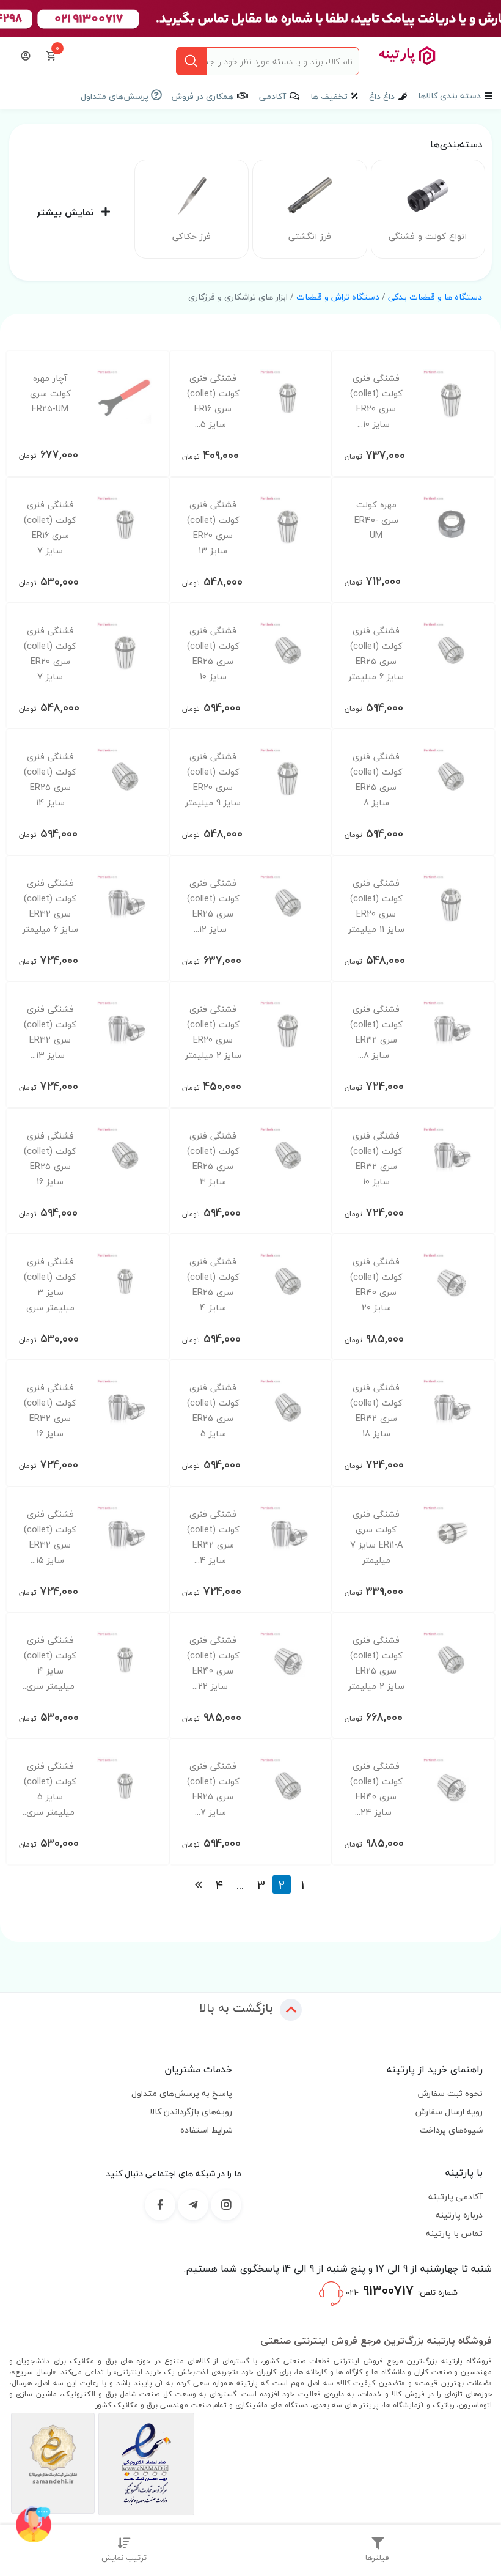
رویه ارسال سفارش (449, 2112)
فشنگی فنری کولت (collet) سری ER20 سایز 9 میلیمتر (213, 780)
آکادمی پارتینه (455, 2197)
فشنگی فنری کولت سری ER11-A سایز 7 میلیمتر (376, 1537)
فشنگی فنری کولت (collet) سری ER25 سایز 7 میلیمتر (213, 1789)
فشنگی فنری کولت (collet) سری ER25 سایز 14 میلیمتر (50, 780)
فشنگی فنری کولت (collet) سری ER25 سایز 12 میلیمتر (213, 906)
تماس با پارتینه (454, 2233)
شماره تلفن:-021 (400, 2290)
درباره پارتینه (459, 2215)
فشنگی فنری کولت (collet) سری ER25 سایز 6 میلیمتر (376, 654)
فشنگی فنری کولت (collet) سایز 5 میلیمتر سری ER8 (50, 1789)
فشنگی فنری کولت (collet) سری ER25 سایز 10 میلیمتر (213, 654)
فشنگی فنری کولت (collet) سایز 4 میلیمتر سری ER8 (50, 1663)
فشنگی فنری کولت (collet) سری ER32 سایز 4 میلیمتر (213, 1537)
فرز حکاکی (192, 236)
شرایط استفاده (206, 2130)
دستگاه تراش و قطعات (338, 297)
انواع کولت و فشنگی (428, 236)
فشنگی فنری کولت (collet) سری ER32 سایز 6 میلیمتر (50, 906)
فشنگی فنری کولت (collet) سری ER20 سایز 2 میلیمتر (213, 1032)
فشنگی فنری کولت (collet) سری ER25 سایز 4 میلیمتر (213, 1285)
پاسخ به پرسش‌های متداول (182, 2093)
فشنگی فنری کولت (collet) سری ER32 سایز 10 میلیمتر (376, 1159)
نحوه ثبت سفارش (450, 2093)
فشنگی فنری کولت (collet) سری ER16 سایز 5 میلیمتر (213, 401)
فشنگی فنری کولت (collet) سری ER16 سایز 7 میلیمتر (50, 528)
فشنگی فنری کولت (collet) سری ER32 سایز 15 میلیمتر (50, 1537)
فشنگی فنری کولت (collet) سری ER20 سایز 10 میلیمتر (376, 401)
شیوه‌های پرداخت (451, 2130)
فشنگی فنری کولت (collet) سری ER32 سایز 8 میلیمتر (376, 1032)
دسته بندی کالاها (449, 96)
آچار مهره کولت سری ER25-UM (50, 393)
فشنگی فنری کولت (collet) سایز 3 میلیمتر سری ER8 (50, 1285)
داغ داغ (382, 96)
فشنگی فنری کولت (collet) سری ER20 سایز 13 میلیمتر (213, 528)
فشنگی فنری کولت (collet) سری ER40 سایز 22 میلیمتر (213, 1663)
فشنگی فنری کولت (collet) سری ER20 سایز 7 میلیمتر (50, 654)
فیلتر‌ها (377, 2558)
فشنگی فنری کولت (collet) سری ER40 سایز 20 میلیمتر (376, 1285)
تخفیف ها (329, 96)
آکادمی (272, 96)
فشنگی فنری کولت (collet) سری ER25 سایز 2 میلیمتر (376, 1663)
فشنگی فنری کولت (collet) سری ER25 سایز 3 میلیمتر (213, 1159)
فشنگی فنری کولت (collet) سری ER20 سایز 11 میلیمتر (376, 906)
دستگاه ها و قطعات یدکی (435, 297)
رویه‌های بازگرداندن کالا (191, 2112)
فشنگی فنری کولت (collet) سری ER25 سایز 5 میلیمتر (213, 1411)
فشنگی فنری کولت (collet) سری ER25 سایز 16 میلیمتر (50, 1159)
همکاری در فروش (203, 96)
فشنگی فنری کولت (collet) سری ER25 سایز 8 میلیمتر (376, 780)
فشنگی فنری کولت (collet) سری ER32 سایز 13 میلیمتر (50, 1032)
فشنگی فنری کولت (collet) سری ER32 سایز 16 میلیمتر (50, 1411)
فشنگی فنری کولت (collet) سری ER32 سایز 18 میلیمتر (376, 1411)
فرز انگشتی (310, 236)
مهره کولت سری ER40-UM (376, 520)
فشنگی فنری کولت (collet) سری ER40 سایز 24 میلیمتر (376, 1789)
